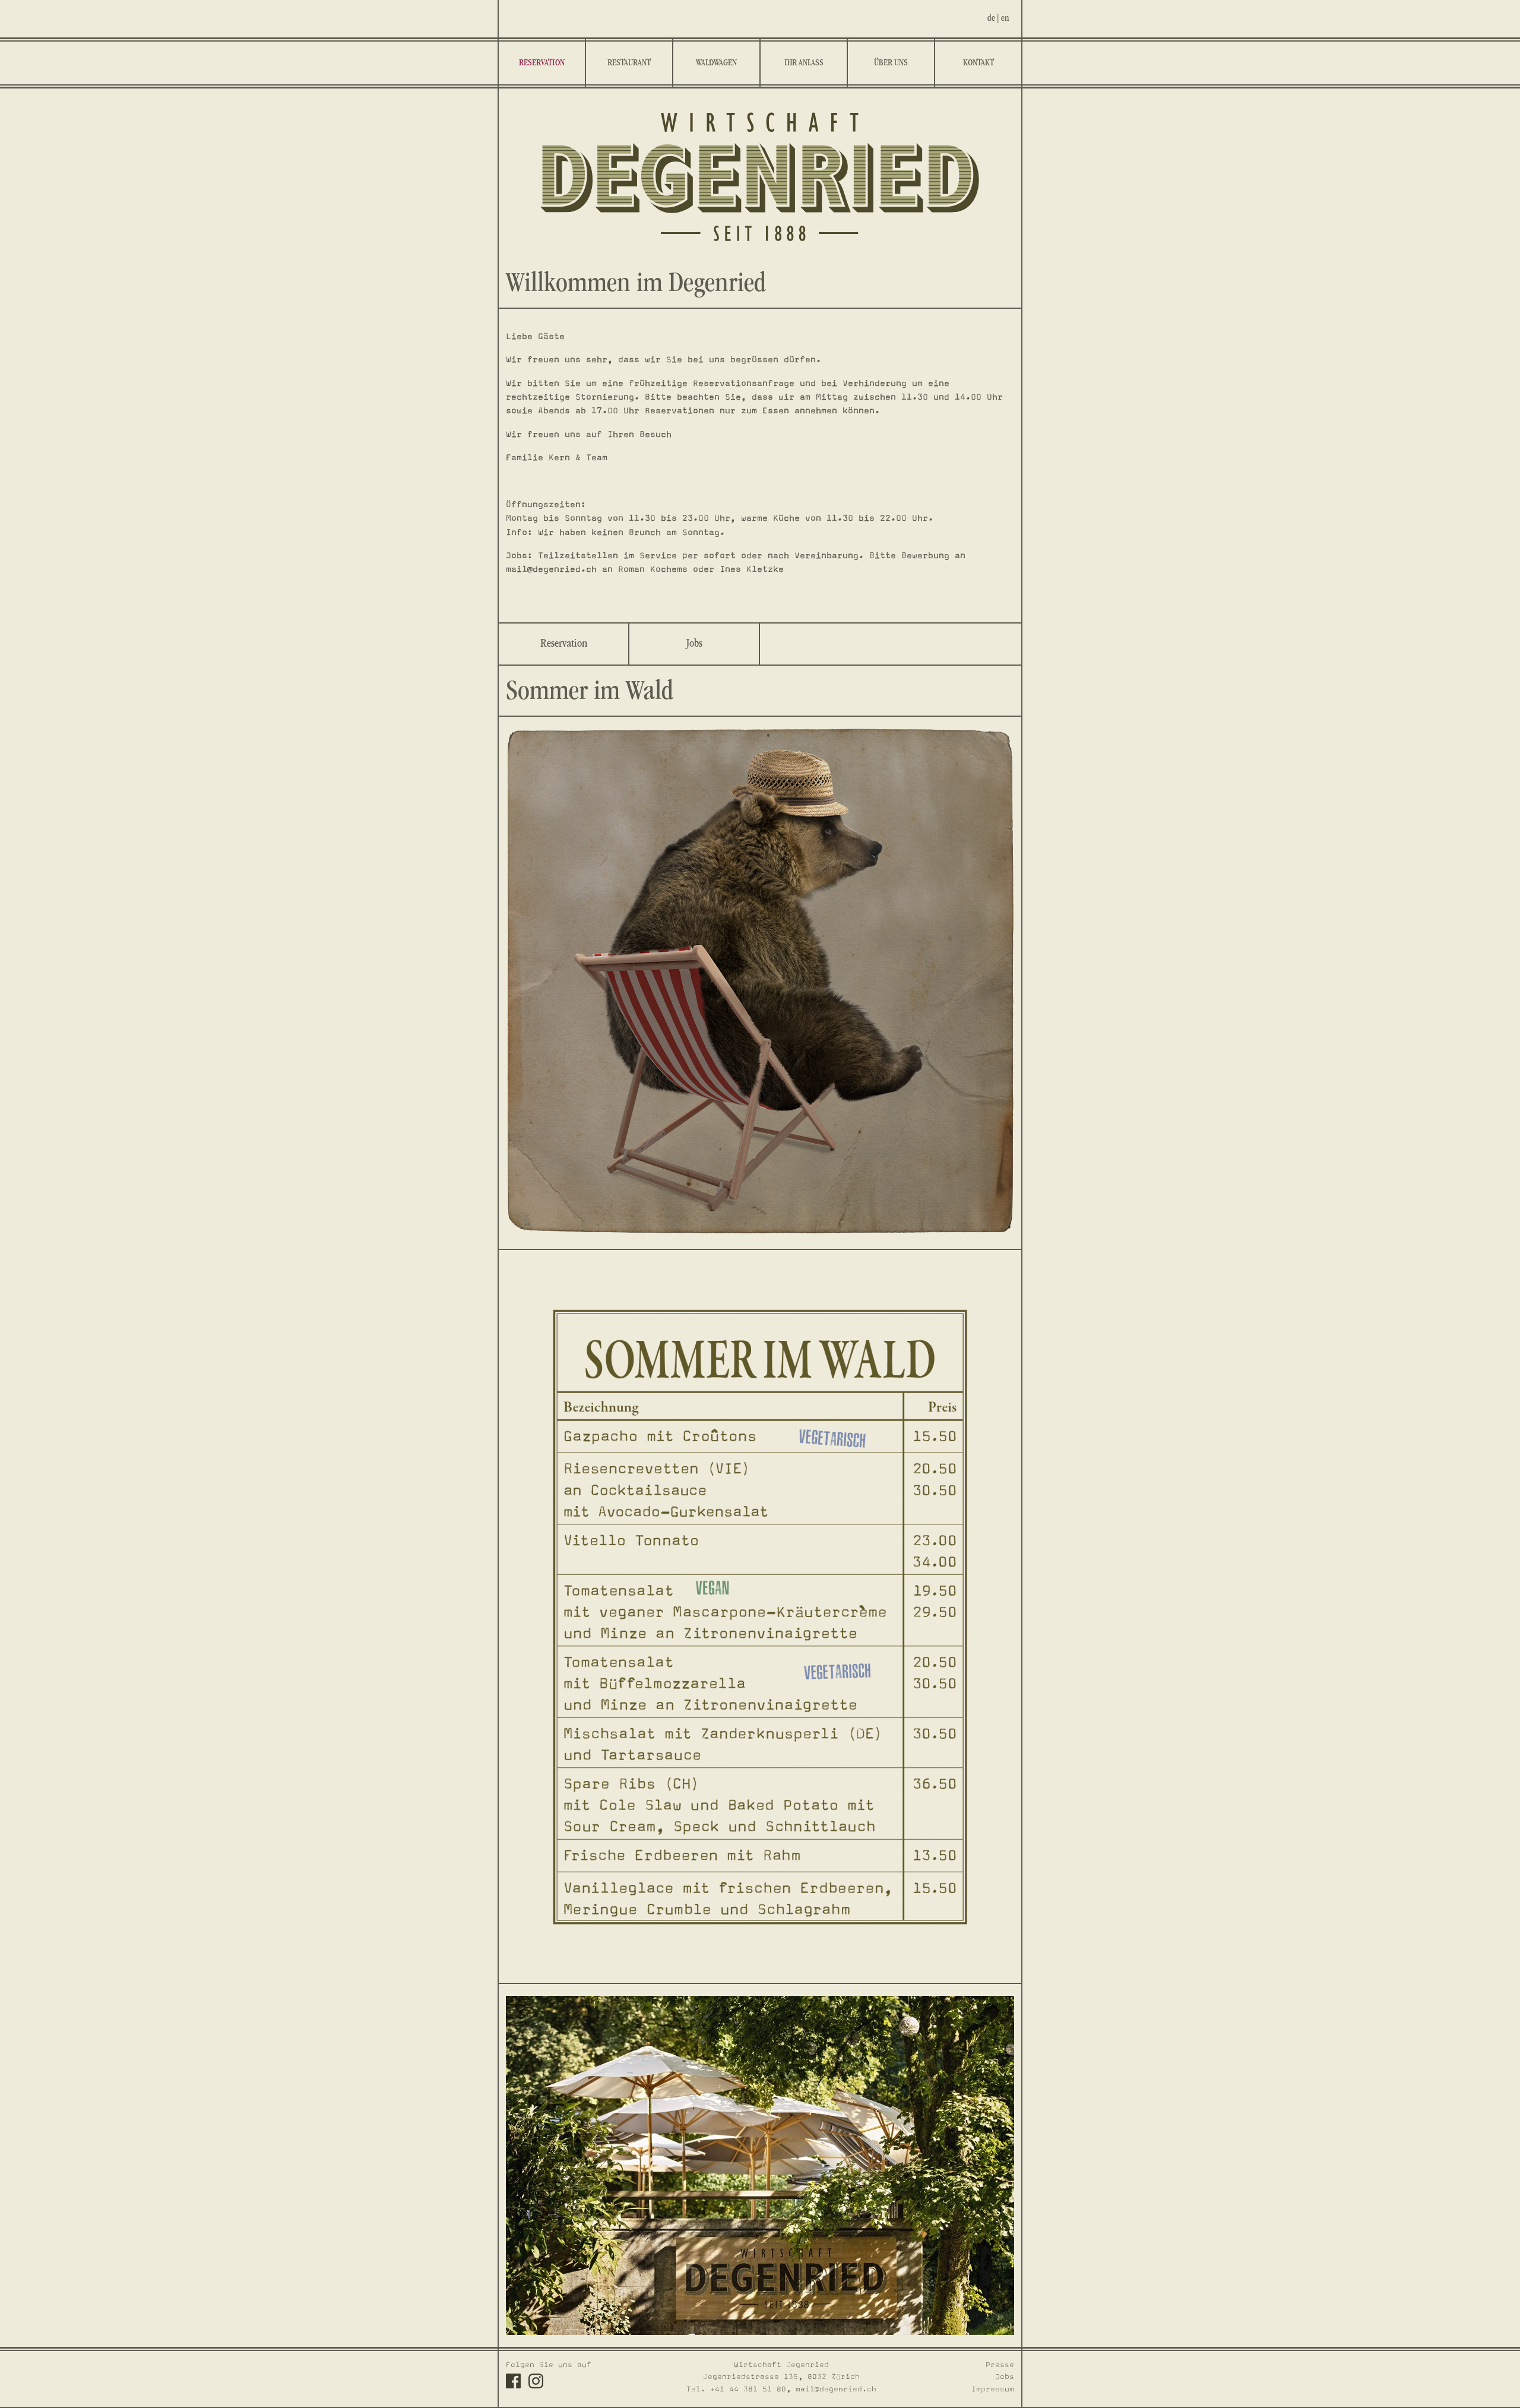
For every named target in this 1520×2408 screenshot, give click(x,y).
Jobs (694, 644)
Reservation (542, 63)
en (1005, 18)
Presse (1000, 2365)
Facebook (513, 2381)
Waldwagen (716, 63)
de (991, 18)
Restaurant (629, 63)
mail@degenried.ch (836, 2389)
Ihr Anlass (804, 63)
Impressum (993, 2389)
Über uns (891, 63)
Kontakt (978, 63)
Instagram (536, 2381)
